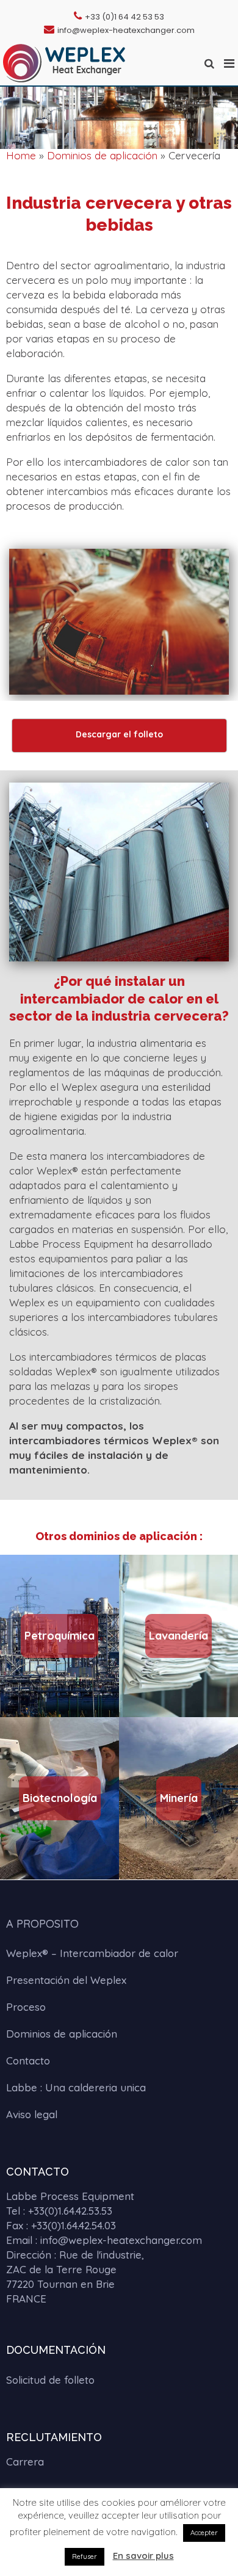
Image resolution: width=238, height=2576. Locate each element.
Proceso (26, 2007)
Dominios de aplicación (102, 155)
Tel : (59, 2211)
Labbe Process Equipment (70, 2196)
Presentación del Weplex (66, 1980)
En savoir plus (143, 2556)
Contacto (28, 2060)
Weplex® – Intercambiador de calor (92, 1953)
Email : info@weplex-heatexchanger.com (104, 2240)
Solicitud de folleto (50, 2380)
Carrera (25, 2462)
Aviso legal (32, 2114)
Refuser (85, 2556)
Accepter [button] (204, 2533)
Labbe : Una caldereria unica (76, 2087)
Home (21, 155)
